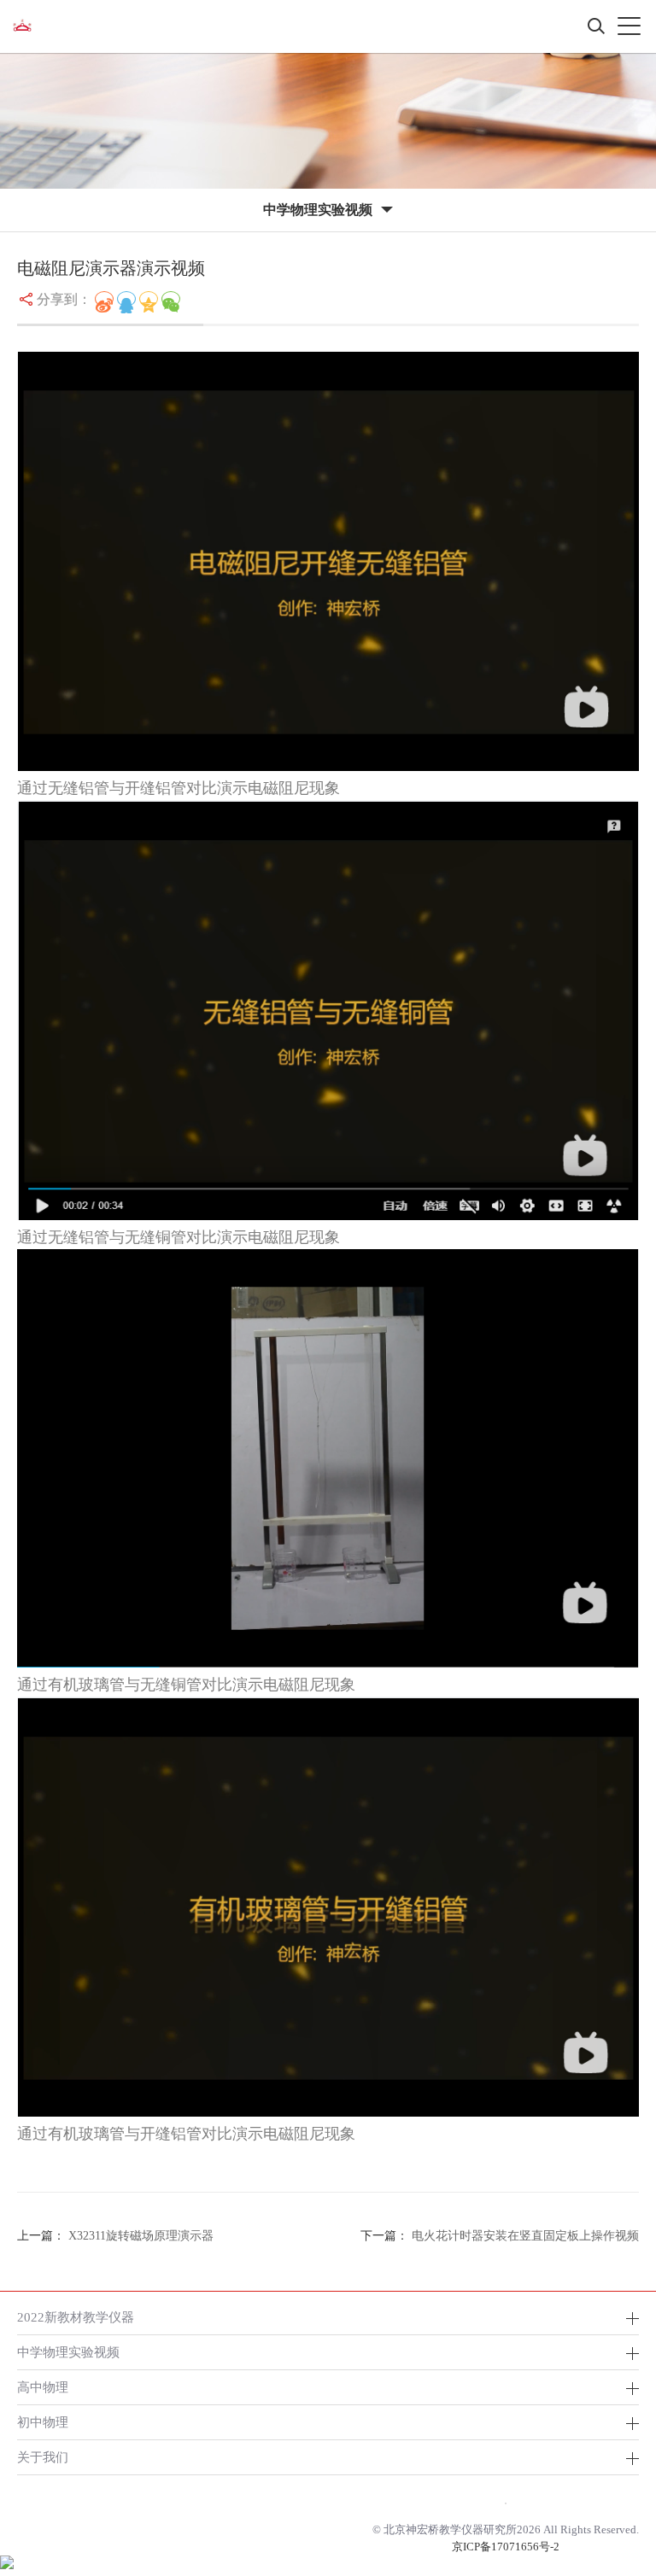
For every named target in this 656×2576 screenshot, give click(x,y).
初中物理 (43, 2422)
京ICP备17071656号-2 (506, 2547)
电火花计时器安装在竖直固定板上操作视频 (525, 2236)
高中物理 (43, 2387)
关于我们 (43, 2457)
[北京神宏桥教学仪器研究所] (22, 26)
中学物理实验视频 (68, 2352)
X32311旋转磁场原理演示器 (141, 2236)
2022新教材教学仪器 (76, 2317)
